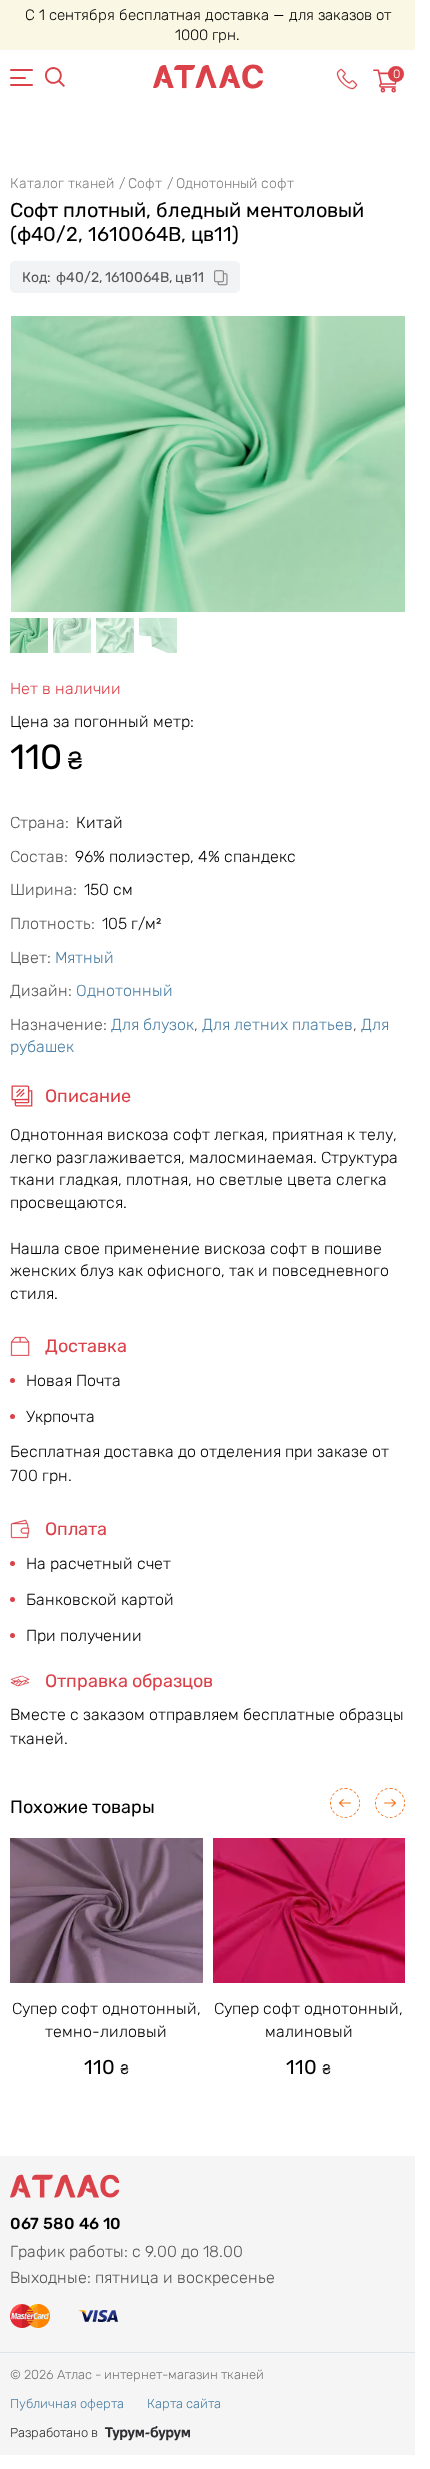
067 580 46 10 (65, 2223)
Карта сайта (184, 2403)
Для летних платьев (277, 1024)
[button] (345, 1803)
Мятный (84, 957)
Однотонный (124, 990)
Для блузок (152, 1024)
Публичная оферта (67, 2403)
